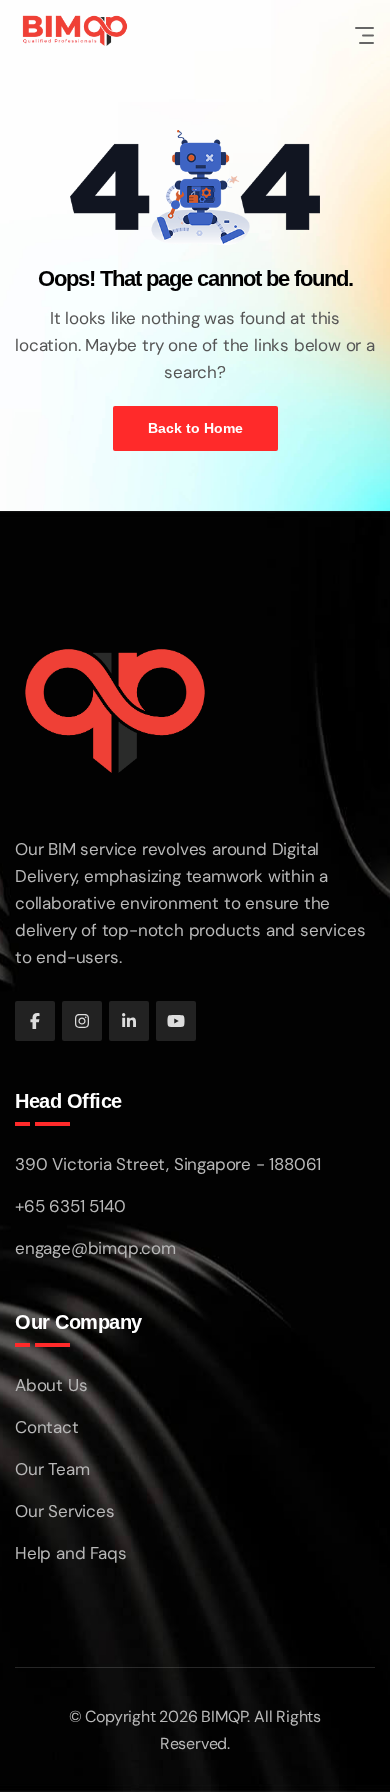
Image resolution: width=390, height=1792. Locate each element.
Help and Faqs (70, 1553)
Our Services (65, 1511)
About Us (51, 1385)
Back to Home (195, 428)
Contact (47, 1427)
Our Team (52, 1469)
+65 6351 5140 (70, 1206)
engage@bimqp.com (95, 1248)
